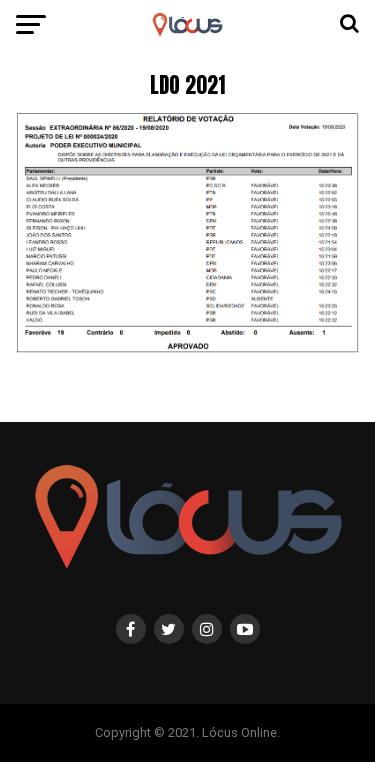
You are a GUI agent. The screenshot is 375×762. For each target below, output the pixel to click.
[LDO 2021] (188, 348)
